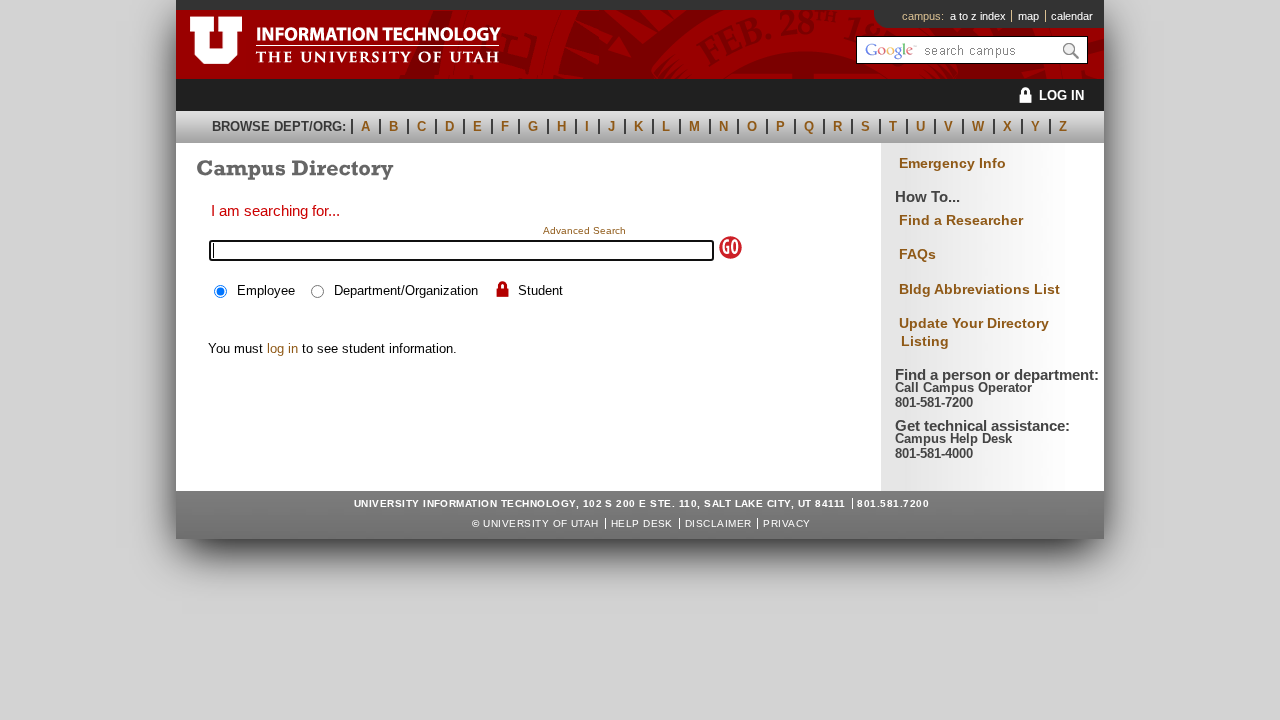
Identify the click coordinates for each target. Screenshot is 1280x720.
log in (282, 348)
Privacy (786, 523)
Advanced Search (584, 230)
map (1028, 16)
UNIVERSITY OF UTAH (541, 523)
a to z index (978, 16)
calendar (1072, 16)
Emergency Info (952, 163)
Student (540, 290)
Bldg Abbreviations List (979, 289)
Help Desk (642, 523)
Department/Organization (406, 290)
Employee (266, 290)
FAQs (917, 254)
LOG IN (1061, 95)
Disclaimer (718, 523)
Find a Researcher (961, 220)
